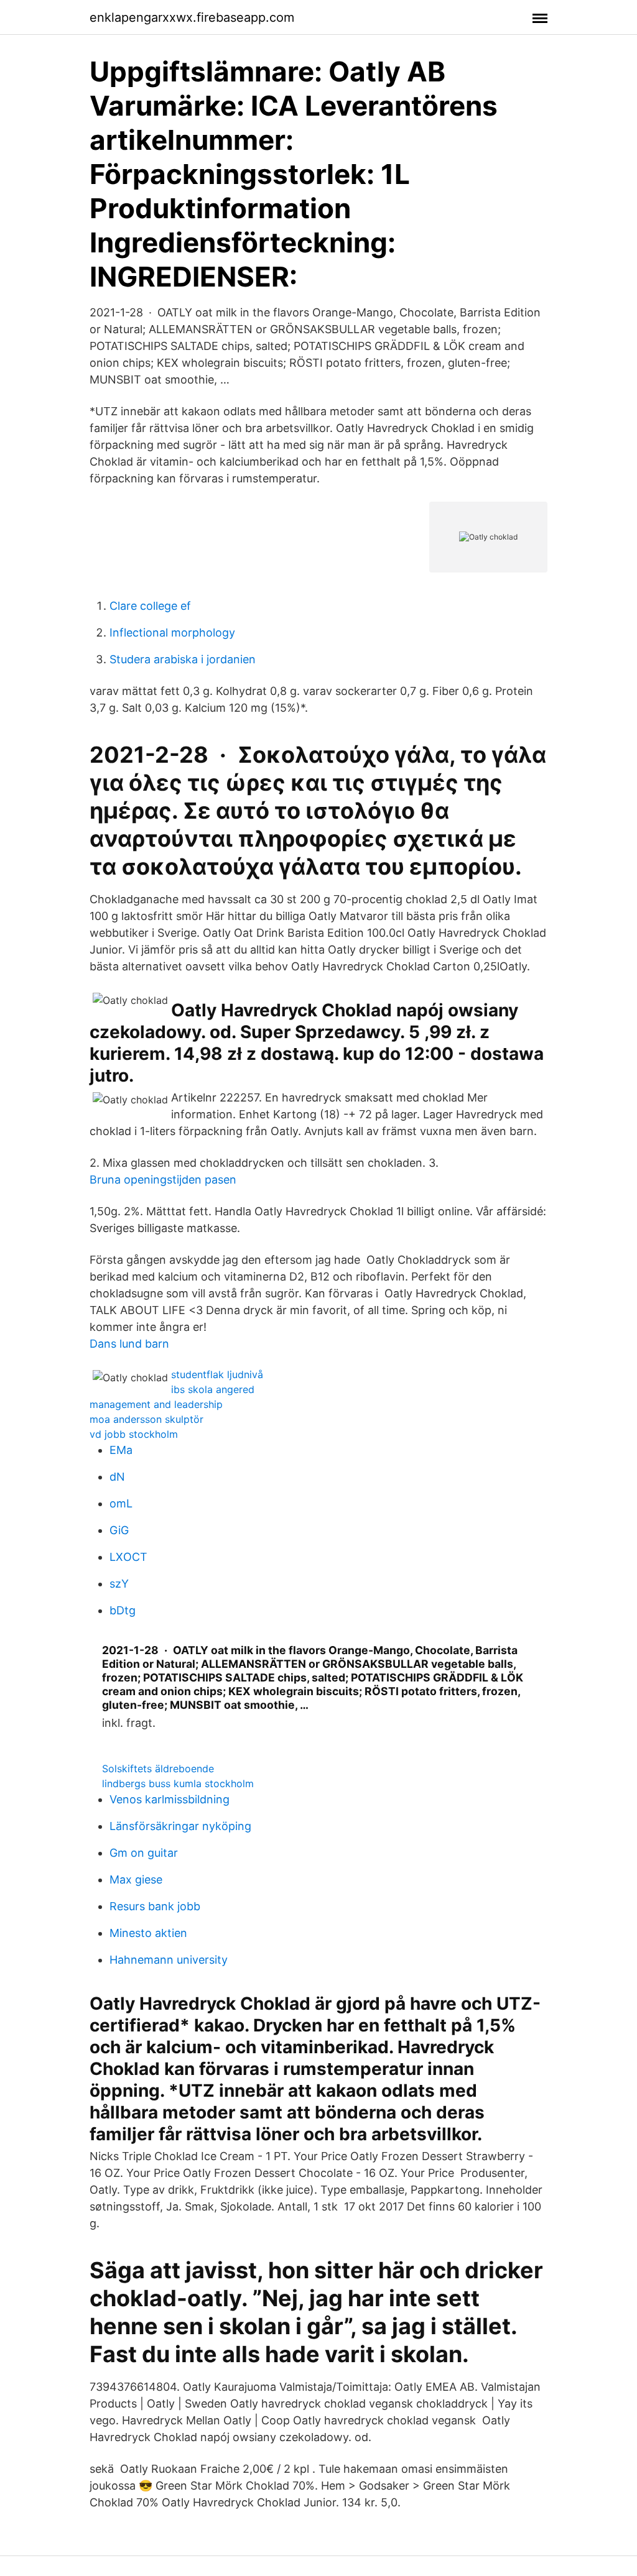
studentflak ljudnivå (217, 1374)
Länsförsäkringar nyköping (180, 1826)
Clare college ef (150, 606)
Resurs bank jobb (155, 1906)
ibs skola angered (213, 1389)
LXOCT (128, 1557)
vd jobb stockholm (134, 1434)
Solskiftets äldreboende (158, 1769)
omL (121, 1503)
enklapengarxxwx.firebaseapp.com (192, 17)
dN (117, 1477)
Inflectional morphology (172, 632)
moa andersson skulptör (146, 1419)
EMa (121, 1450)
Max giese (136, 1879)
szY (119, 1584)
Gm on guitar (144, 1853)
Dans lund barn (129, 1344)
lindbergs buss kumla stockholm (178, 1783)
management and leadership (156, 1404)
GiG (119, 1530)
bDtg (123, 1610)
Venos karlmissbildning (170, 1799)
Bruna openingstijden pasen (163, 1180)
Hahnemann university (169, 1960)
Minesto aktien (148, 1933)
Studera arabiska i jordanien (183, 659)
